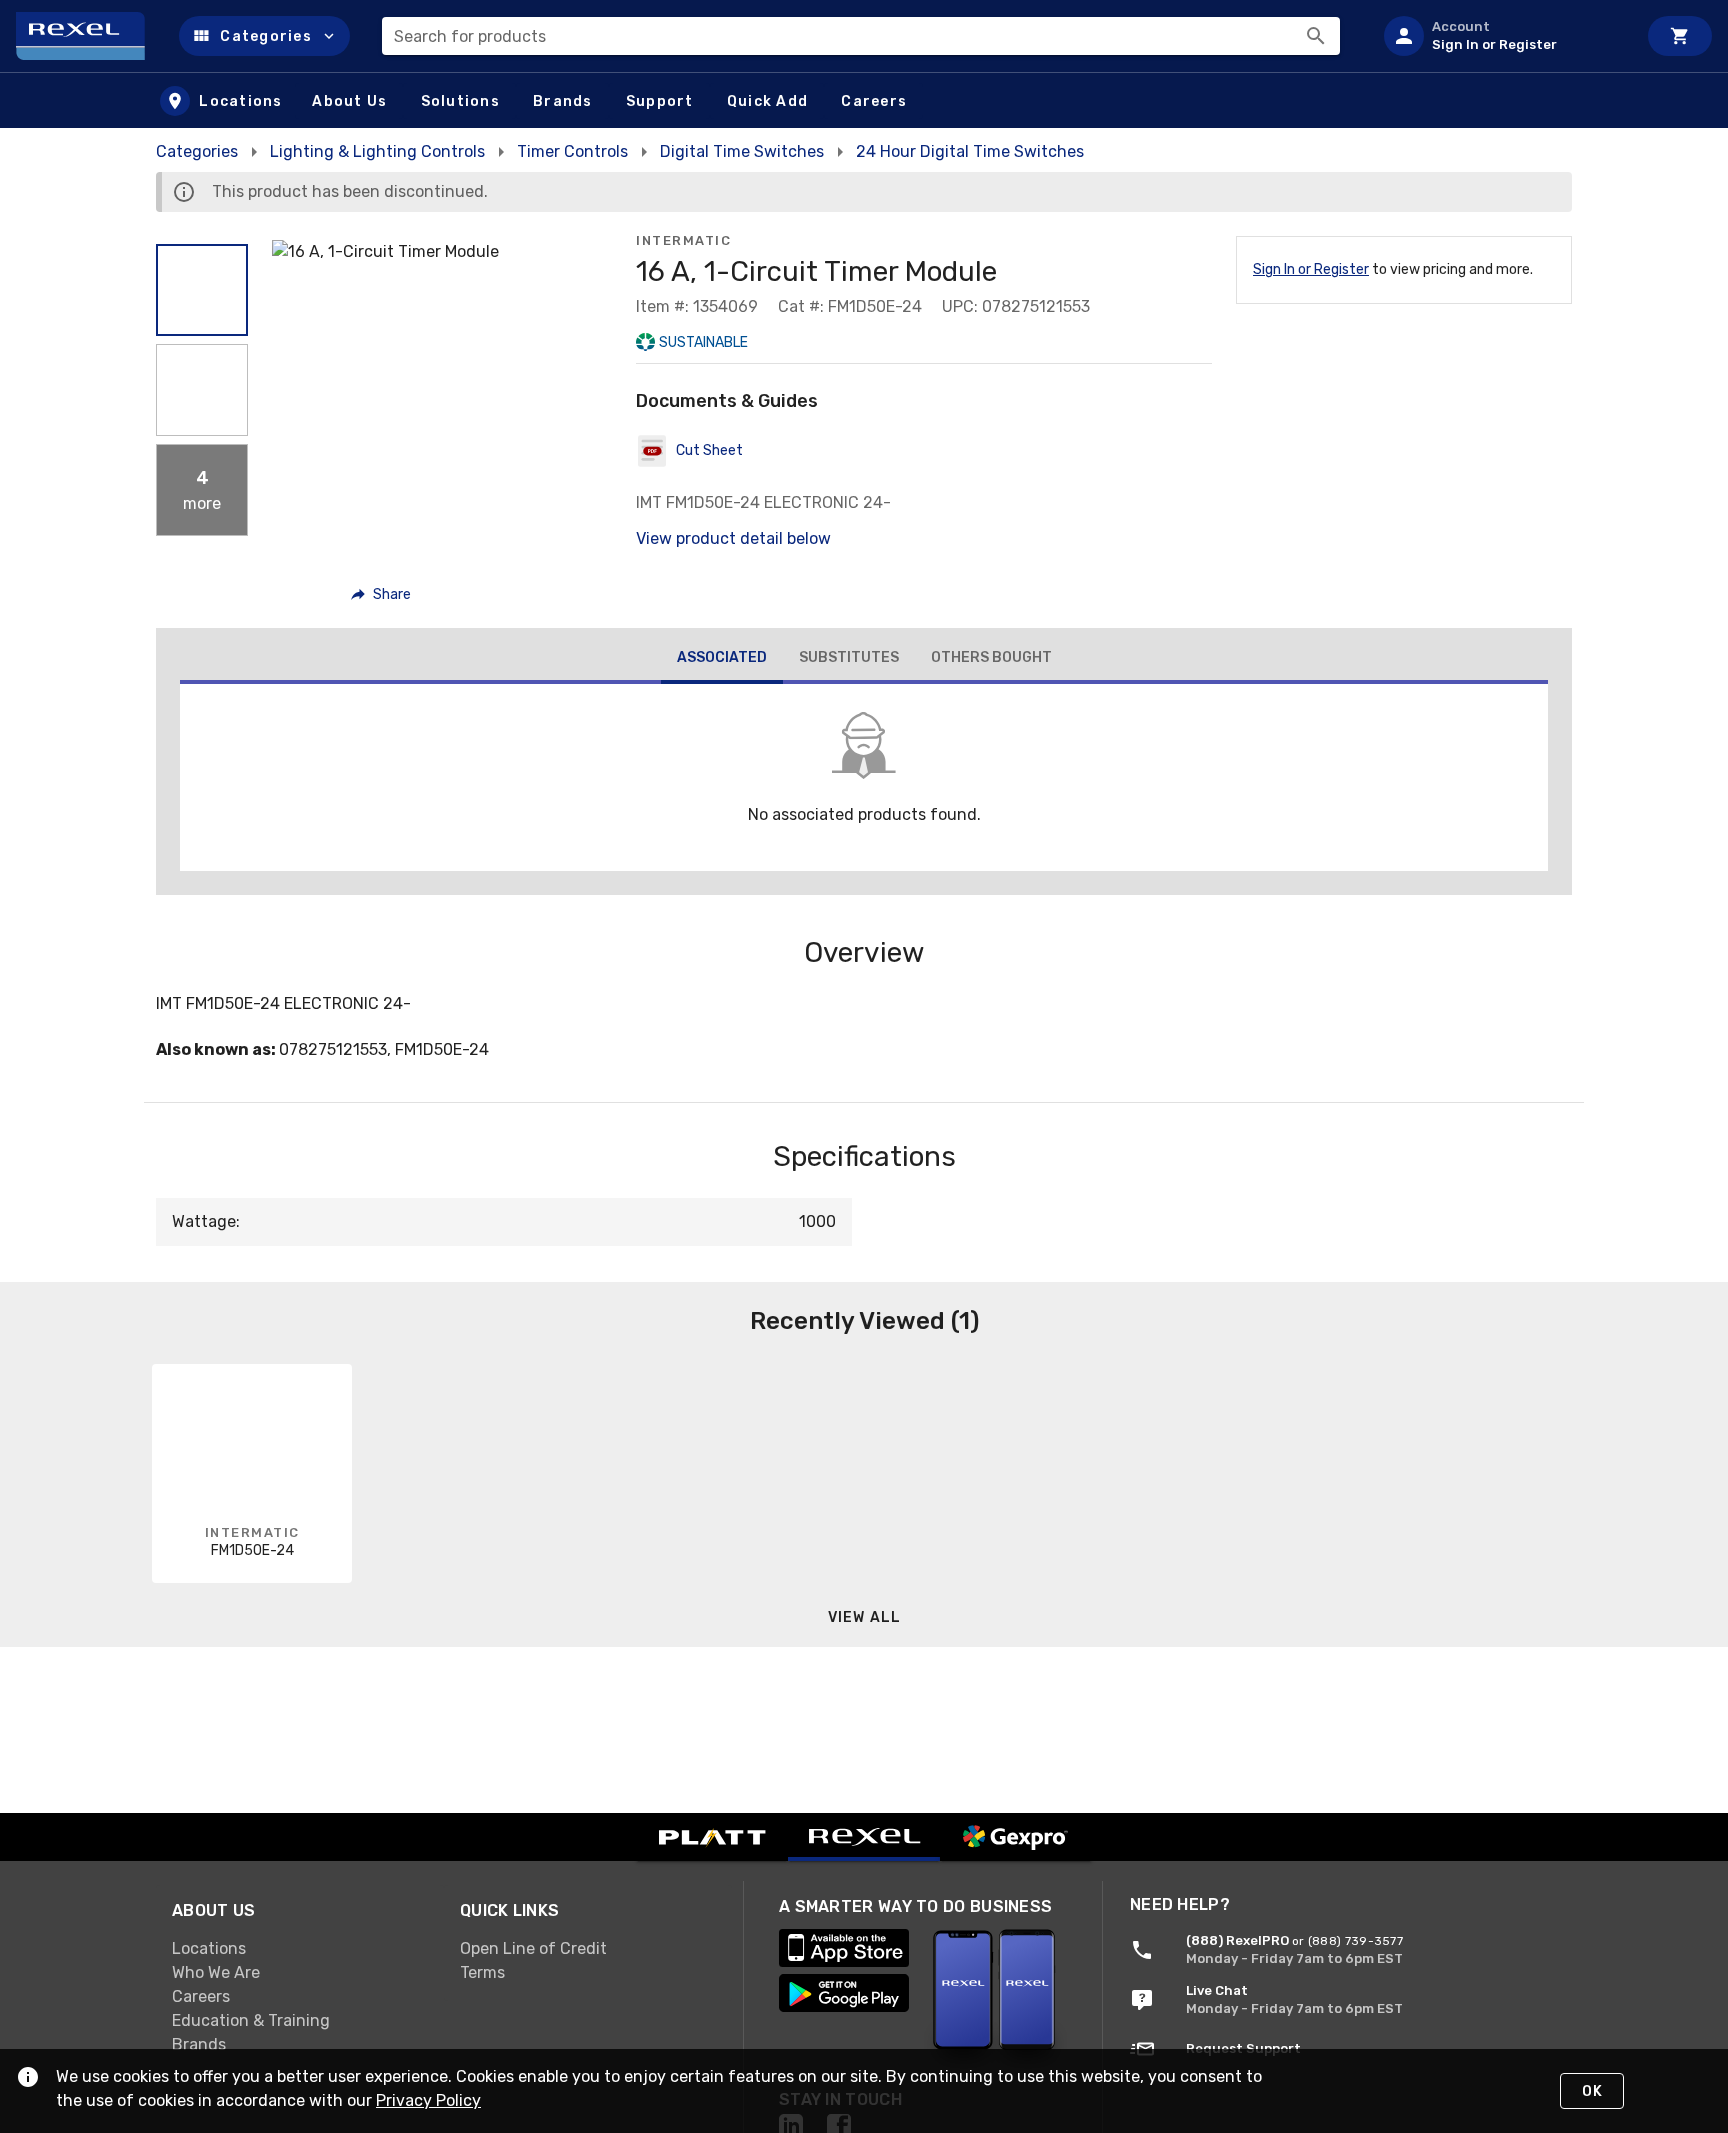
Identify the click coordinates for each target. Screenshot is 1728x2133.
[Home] (89, 36)
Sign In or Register (1311, 269)
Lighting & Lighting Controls (377, 151)
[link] (300, 1949)
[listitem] (1502, 36)
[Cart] (1680, 36)
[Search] (1316, 36)
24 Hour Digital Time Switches (970, 151)
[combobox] (861, 36)
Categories (197, 151)
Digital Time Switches (742, 151)
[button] (264, 36)
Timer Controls (572, 151)
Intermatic (683, 240)
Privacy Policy (428, 2100)
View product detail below (733, 538)
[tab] (722, 660)
